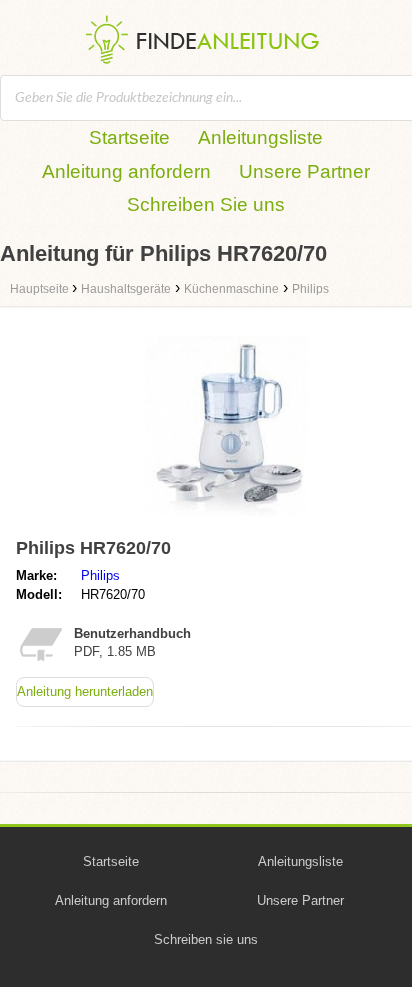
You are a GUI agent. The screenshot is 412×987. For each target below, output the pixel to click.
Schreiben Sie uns (206, 204)
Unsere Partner (304, 171)
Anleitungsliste (260, 137)
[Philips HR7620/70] (226, 520)
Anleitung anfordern (126, 171)
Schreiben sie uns (206, 939)
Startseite (129, 137)
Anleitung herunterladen (85, 691)
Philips (100, 575)
